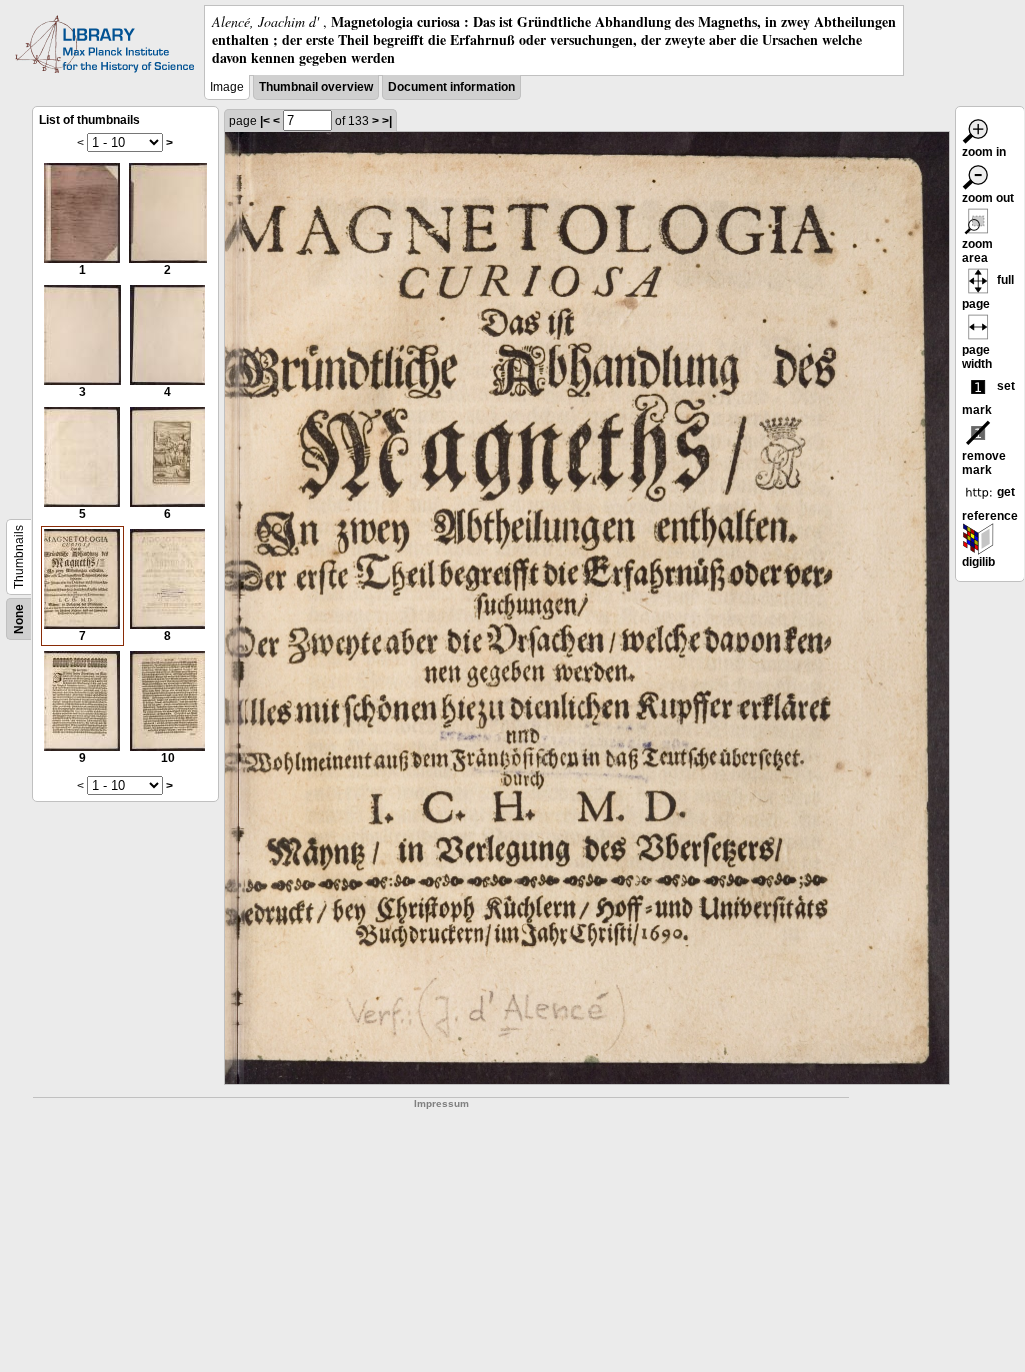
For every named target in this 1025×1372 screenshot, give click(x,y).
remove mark (984, 463)
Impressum (441, 1103)
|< (265, 121)
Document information (451, 87)
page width (977, 357)
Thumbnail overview (316, 87)
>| (387, 121)
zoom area (977, 251)
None (19, 619)
